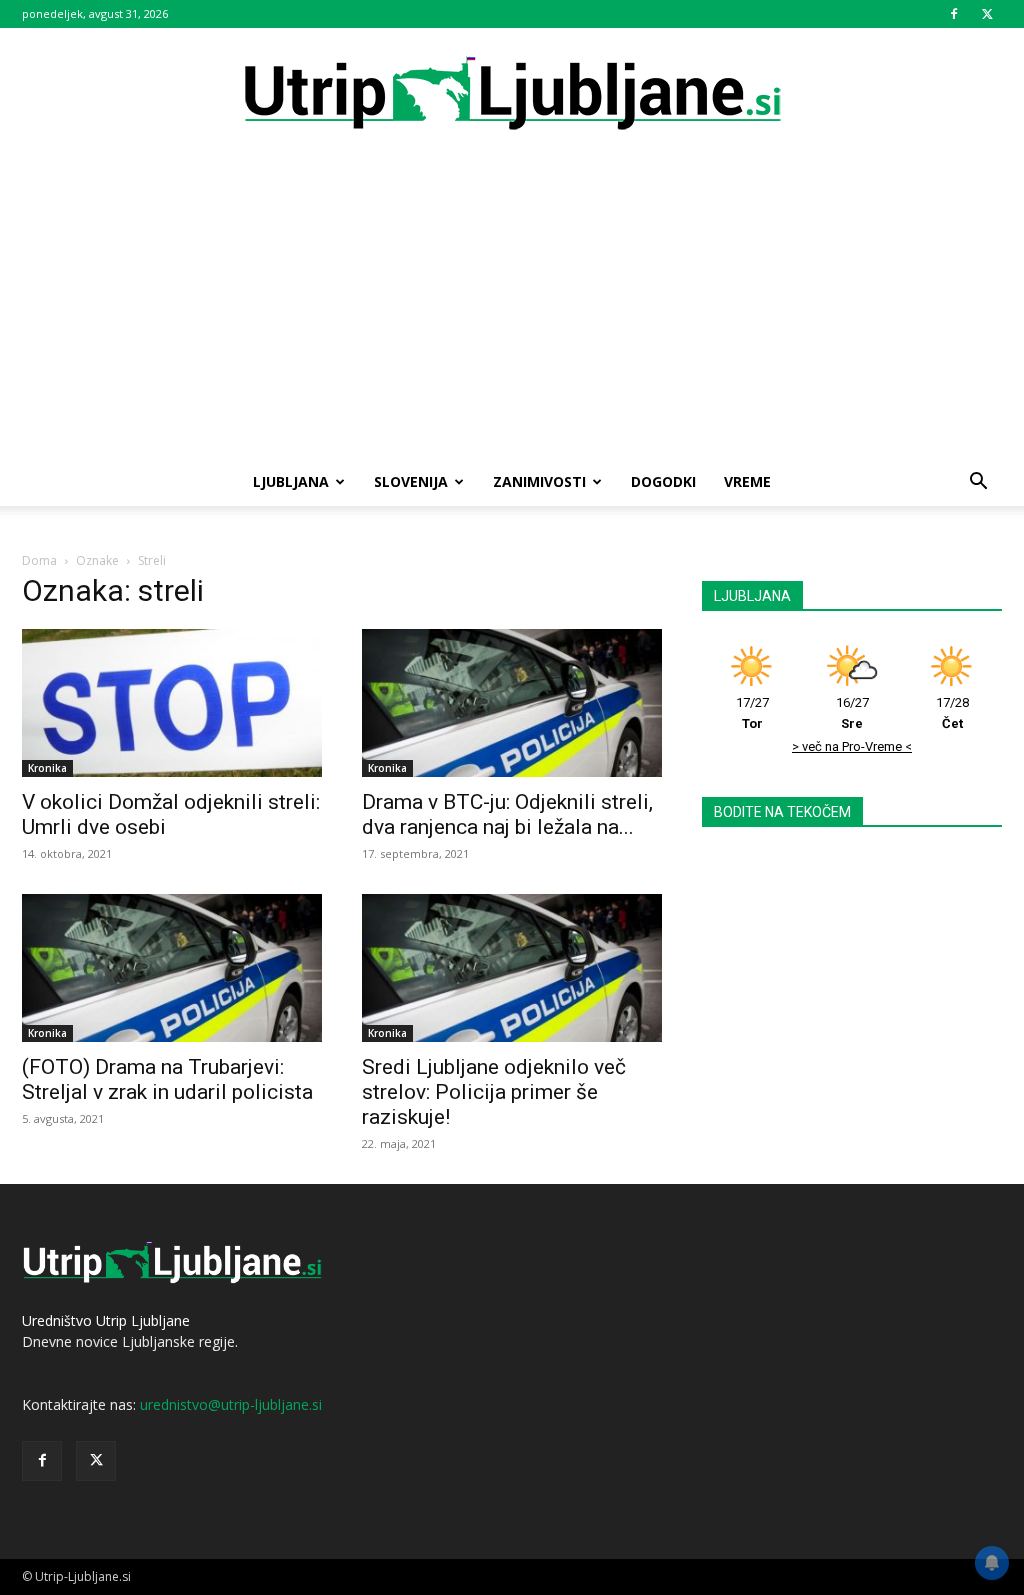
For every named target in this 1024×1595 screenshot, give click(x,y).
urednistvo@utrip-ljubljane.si (231, 1404)
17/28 (952, 713)
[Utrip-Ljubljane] (512, 94)
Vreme (747, 481)
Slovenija (411, 481)
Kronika (47, 768)
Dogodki (663, 481)
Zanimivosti (539, 481)
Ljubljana (291, 481)
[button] (978, 483)
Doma (39, 560)
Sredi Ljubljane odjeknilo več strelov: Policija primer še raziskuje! (494, 1092)
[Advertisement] (512, 308)
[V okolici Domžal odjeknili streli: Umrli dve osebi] (172, 703)
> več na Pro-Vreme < (852, 746)
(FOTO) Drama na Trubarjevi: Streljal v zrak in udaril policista (167, 1079)
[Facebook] (954, 14)
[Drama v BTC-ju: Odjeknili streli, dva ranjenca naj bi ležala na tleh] (512, 703)
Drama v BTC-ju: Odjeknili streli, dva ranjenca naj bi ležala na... (507, 814)
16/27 (852, 713)
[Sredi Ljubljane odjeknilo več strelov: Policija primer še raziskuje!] (512, 968)
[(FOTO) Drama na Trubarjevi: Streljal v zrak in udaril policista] (172, 968)
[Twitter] (987, 14)
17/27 (752, 713)
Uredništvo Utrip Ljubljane (106, 1320)
